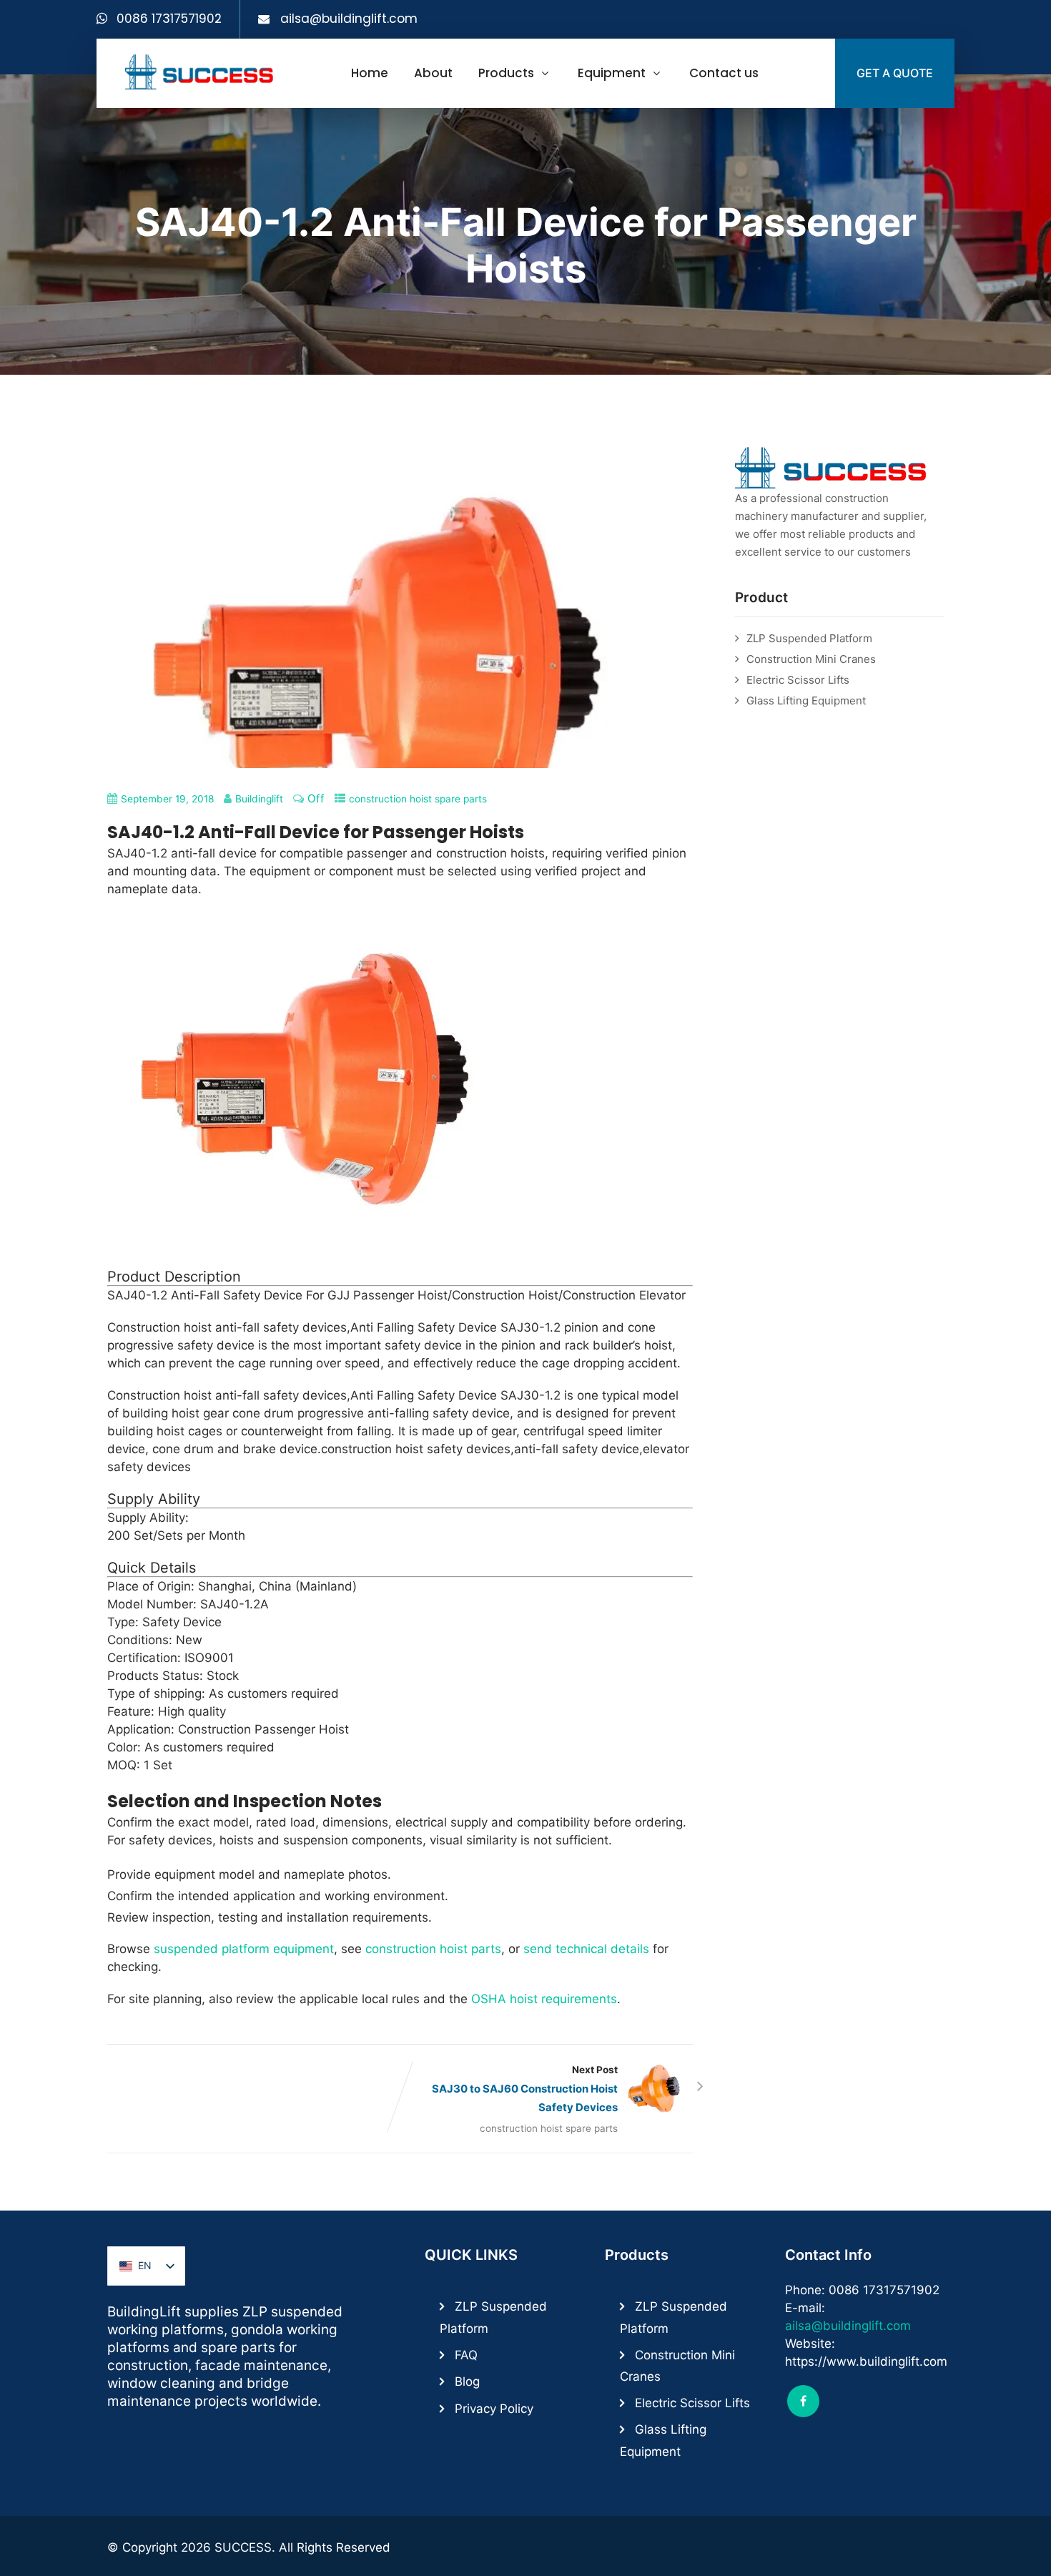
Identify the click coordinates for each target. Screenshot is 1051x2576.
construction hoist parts (433, 1949)
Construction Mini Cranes (811, 659)
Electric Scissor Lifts (798, 680)
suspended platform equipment (244, 1949)
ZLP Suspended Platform (809, 638)
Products (506, 73)
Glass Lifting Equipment (806, 700)
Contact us (724, 73)
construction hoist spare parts (418, 799)
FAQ (466, 2355)
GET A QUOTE (895, 73)
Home (370, 73)
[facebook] (803, 2401)
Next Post (525, 2089)
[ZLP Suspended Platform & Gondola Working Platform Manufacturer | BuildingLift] (200, 72)
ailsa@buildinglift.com (349, 19)
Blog (467, 2381)
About (433, 73)
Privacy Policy (494, 2409)
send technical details (586, 1949)
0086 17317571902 (169, 19)
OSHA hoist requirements (544, 1999)
